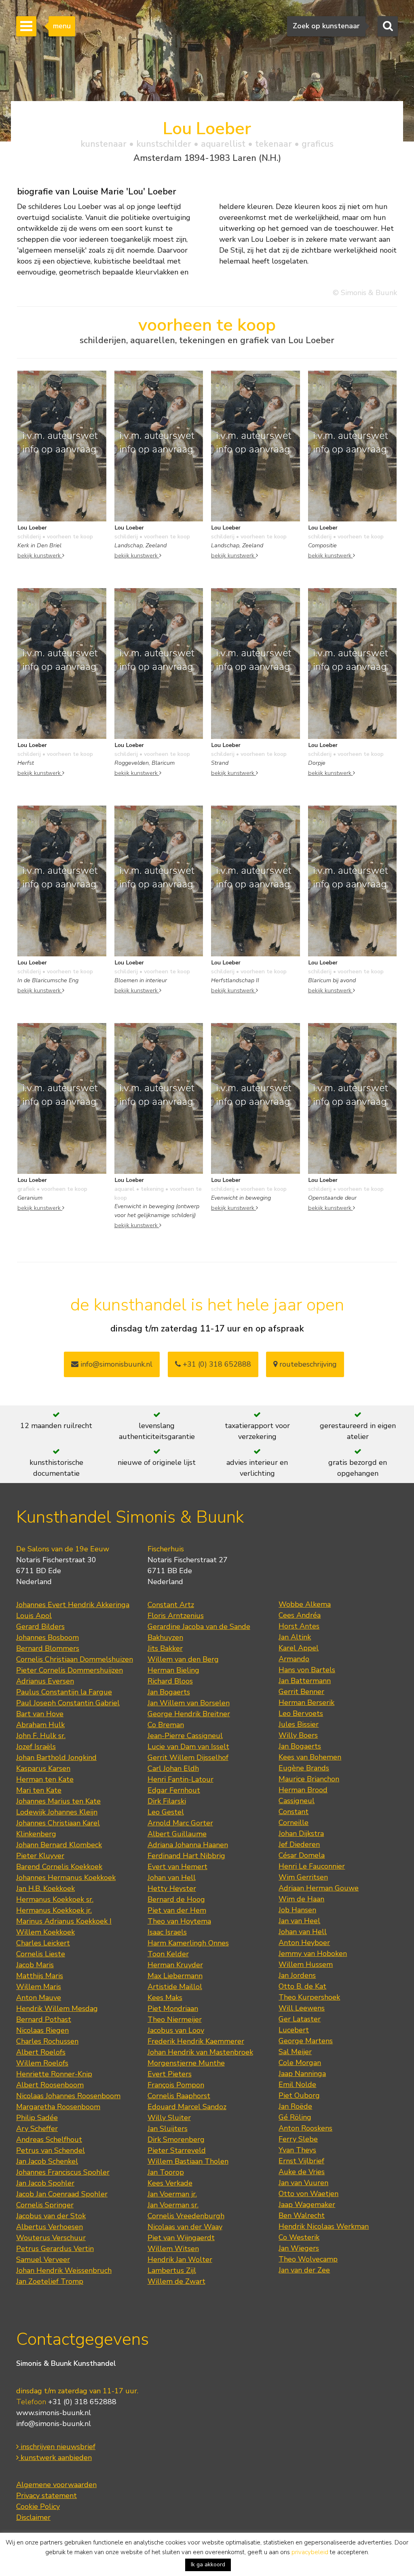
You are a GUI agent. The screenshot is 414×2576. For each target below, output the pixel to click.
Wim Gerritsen (303, 1877)
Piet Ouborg (299, 2095)
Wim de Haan (301, 1899)
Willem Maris (39, 1987)
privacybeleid (310, 2552)
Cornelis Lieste (41, 1954)
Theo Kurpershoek (309, 1997)
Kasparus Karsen (43, 1768)
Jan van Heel (299, 1921)
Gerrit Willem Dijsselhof (188, 1757)
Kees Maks (165, 1998)
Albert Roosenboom (50, 2085)
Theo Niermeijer (175, 2019)
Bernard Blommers (48, 1648)
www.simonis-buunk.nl (54, 2413)
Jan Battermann (305, 1681)
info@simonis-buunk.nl (54, 2424)
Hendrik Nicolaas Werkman (324, 2226)
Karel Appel (299, 1648)
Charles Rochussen (47, 2041)
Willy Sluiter (169, 2118)
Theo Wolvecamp (308, 2259)
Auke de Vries (302, 2172)
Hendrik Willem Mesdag (57, 2008)
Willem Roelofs (42, 2063)
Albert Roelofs (41, 2052)
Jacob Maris (35, 1965)
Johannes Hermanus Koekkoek (66, 1878)
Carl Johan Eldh (173, 1768)
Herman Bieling (173, 1670)
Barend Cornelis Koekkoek (59, 1867)
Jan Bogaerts (169, 1692)
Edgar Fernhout (174, 1790)
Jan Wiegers (299, 2248)
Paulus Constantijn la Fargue (64, 1692)
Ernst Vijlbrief (301, 2161)
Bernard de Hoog (176, 1899)
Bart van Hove (40, 1714)
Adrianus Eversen (45, 1681)
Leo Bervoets (301, 1713)
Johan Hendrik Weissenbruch (64, 2270)
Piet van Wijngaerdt (181, 2238)
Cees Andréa (300, 1615)
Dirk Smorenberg (176, 2139)
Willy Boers (298, 1735)
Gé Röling (295, 2117)
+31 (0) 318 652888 (216, 1364)
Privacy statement (46, 2496)
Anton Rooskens (305, 2128)
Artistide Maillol (175, 1987)
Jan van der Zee (304, 2270)
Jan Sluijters (168, 2129)
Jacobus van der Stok (51, 2216)
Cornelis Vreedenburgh (186, 2216)
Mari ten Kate (39, 1790)
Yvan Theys (297, 2150)
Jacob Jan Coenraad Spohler (62, 2194)
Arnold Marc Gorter (180, 1823)
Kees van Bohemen (310, 1757)
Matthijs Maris (40, 1976)
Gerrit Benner (301, 1692)
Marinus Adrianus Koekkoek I (64, 1921)
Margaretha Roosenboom (58, 2107)
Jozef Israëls (36, 1747)
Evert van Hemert (177, 1867)
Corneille (294, 1823)
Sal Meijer (295, 2052)
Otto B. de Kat (302, 1986)
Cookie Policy (38, 2506)
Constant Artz (171, 1605)
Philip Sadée (37, 2118)
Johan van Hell (172, 1878)
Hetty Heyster (172, 1888)
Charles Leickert (43, 1943)
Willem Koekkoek (45, 1932)
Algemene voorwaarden (56, 2485)
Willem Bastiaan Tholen (188, 2161)
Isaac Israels (167, 1932)
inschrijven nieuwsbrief (57, 2447)
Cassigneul (297, 1801)
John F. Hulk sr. (41, 1736)
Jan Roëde (295, 2106)
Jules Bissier (299, 1724)
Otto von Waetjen (308, 2194)
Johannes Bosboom (48, 1637)
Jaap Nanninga (302, 2074)
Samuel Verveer (43, 2260)
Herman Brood (303, 1790)
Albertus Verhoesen (50, 2227)
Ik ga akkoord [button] (208, 2564)
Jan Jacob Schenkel (47, 2161)
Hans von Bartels (307, 1670)
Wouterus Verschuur (51, 2238)
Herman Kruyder (175, 1965)
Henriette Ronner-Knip (54, 2074)
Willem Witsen (173, 2249)
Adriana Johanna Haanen (188, 1845)
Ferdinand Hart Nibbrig (186, 1856)
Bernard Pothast (44, 2019)
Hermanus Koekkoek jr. (54, 1910)
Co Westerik (299, 2237)
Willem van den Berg (183, 1659)
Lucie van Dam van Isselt (188, 1747)
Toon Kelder (168, 1954)
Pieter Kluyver (40, 1856)
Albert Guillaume (177, 1834)
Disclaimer (33, 2517)
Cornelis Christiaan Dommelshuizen (75, 1659)
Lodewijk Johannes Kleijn (57, 1812)
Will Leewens (302, 2008)
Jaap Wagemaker (307, 2205)
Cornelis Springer (45, 2205)
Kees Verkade (170, 2183)
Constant (294, 1812)
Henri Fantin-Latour (181, 1779)
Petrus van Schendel (51, 2150)
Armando (294, 1659)
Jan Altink (295, 1637)
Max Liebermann (175, 1976)
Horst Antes (299, 1626)
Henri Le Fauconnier (312, 1866)
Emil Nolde (297, 2084)
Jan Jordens (297, 1975)
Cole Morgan (300, 2063)
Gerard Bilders (40, 1627)
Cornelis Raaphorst (179, 2096)
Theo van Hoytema (179, 1921)
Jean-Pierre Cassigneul (185, 1736)
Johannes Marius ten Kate (58, 1801)
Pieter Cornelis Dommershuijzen (70, 1670)
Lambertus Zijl (172, 2270)
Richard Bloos (170, 1681)
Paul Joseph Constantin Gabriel (68, 1703)
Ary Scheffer (37, 2129)
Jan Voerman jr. (172, 2194)
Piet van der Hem (177, 1910)
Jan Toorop (166, 2172)
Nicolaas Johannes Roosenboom (68, 2096)
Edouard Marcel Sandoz (187, 2107)
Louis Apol (34, 1616)
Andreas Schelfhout (49, 2139)
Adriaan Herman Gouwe (319, 1888)
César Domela (302, 1855)
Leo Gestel (166, 1812)
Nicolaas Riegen (42, 2030)
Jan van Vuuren (303, 2183)
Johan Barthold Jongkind (56, 1757)
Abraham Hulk (40, 1725)
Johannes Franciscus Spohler (63, 2172)
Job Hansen (297, 1910)
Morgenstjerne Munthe (186, 2063)
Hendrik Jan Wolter (180, 2260)
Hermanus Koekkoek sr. (55, 1899)
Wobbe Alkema (305, 1604)
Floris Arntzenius (176, 1616)
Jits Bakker (165, 1648)
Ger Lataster (300, 2019)
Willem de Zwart (176, 2281)
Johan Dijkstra (301, 1833)
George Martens (306, 2041)
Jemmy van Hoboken (313, 1954)
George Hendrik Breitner (189, 1714)
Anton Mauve (39, 1998)
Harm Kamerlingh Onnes (188, 1943)
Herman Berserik (306, 1703)
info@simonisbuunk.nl (115, 1364)
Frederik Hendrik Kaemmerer (196, 2041)
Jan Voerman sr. (173, 2205)
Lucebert (294, 2030)
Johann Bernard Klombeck (59, 1845)
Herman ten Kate (45, 1779)
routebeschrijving (307, 1364)
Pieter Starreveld (177, 2150)
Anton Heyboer (304, 1943)
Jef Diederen (299, 1844)
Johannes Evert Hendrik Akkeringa (73, 1605)
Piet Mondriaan (173, 2008)
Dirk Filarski (167, 1801)
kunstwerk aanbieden (55, 2458)
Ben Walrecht (302, 2215)
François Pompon (176, 2085)
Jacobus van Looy (176, 2030)
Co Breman (166, 1725)
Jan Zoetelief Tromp (50, 2281)
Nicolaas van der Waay (185, 2227)
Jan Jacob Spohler (45, 2183)
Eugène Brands (304, 1768)
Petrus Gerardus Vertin (55, 2249)
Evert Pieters (170, 2074)
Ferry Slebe (298, 2139)
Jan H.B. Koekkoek (45, 1888)
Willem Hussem (306, 1964)
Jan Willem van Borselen (189, 1703)
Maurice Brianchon (309, 1779)
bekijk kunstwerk (40, 555)
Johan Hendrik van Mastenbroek (200, 2052)
